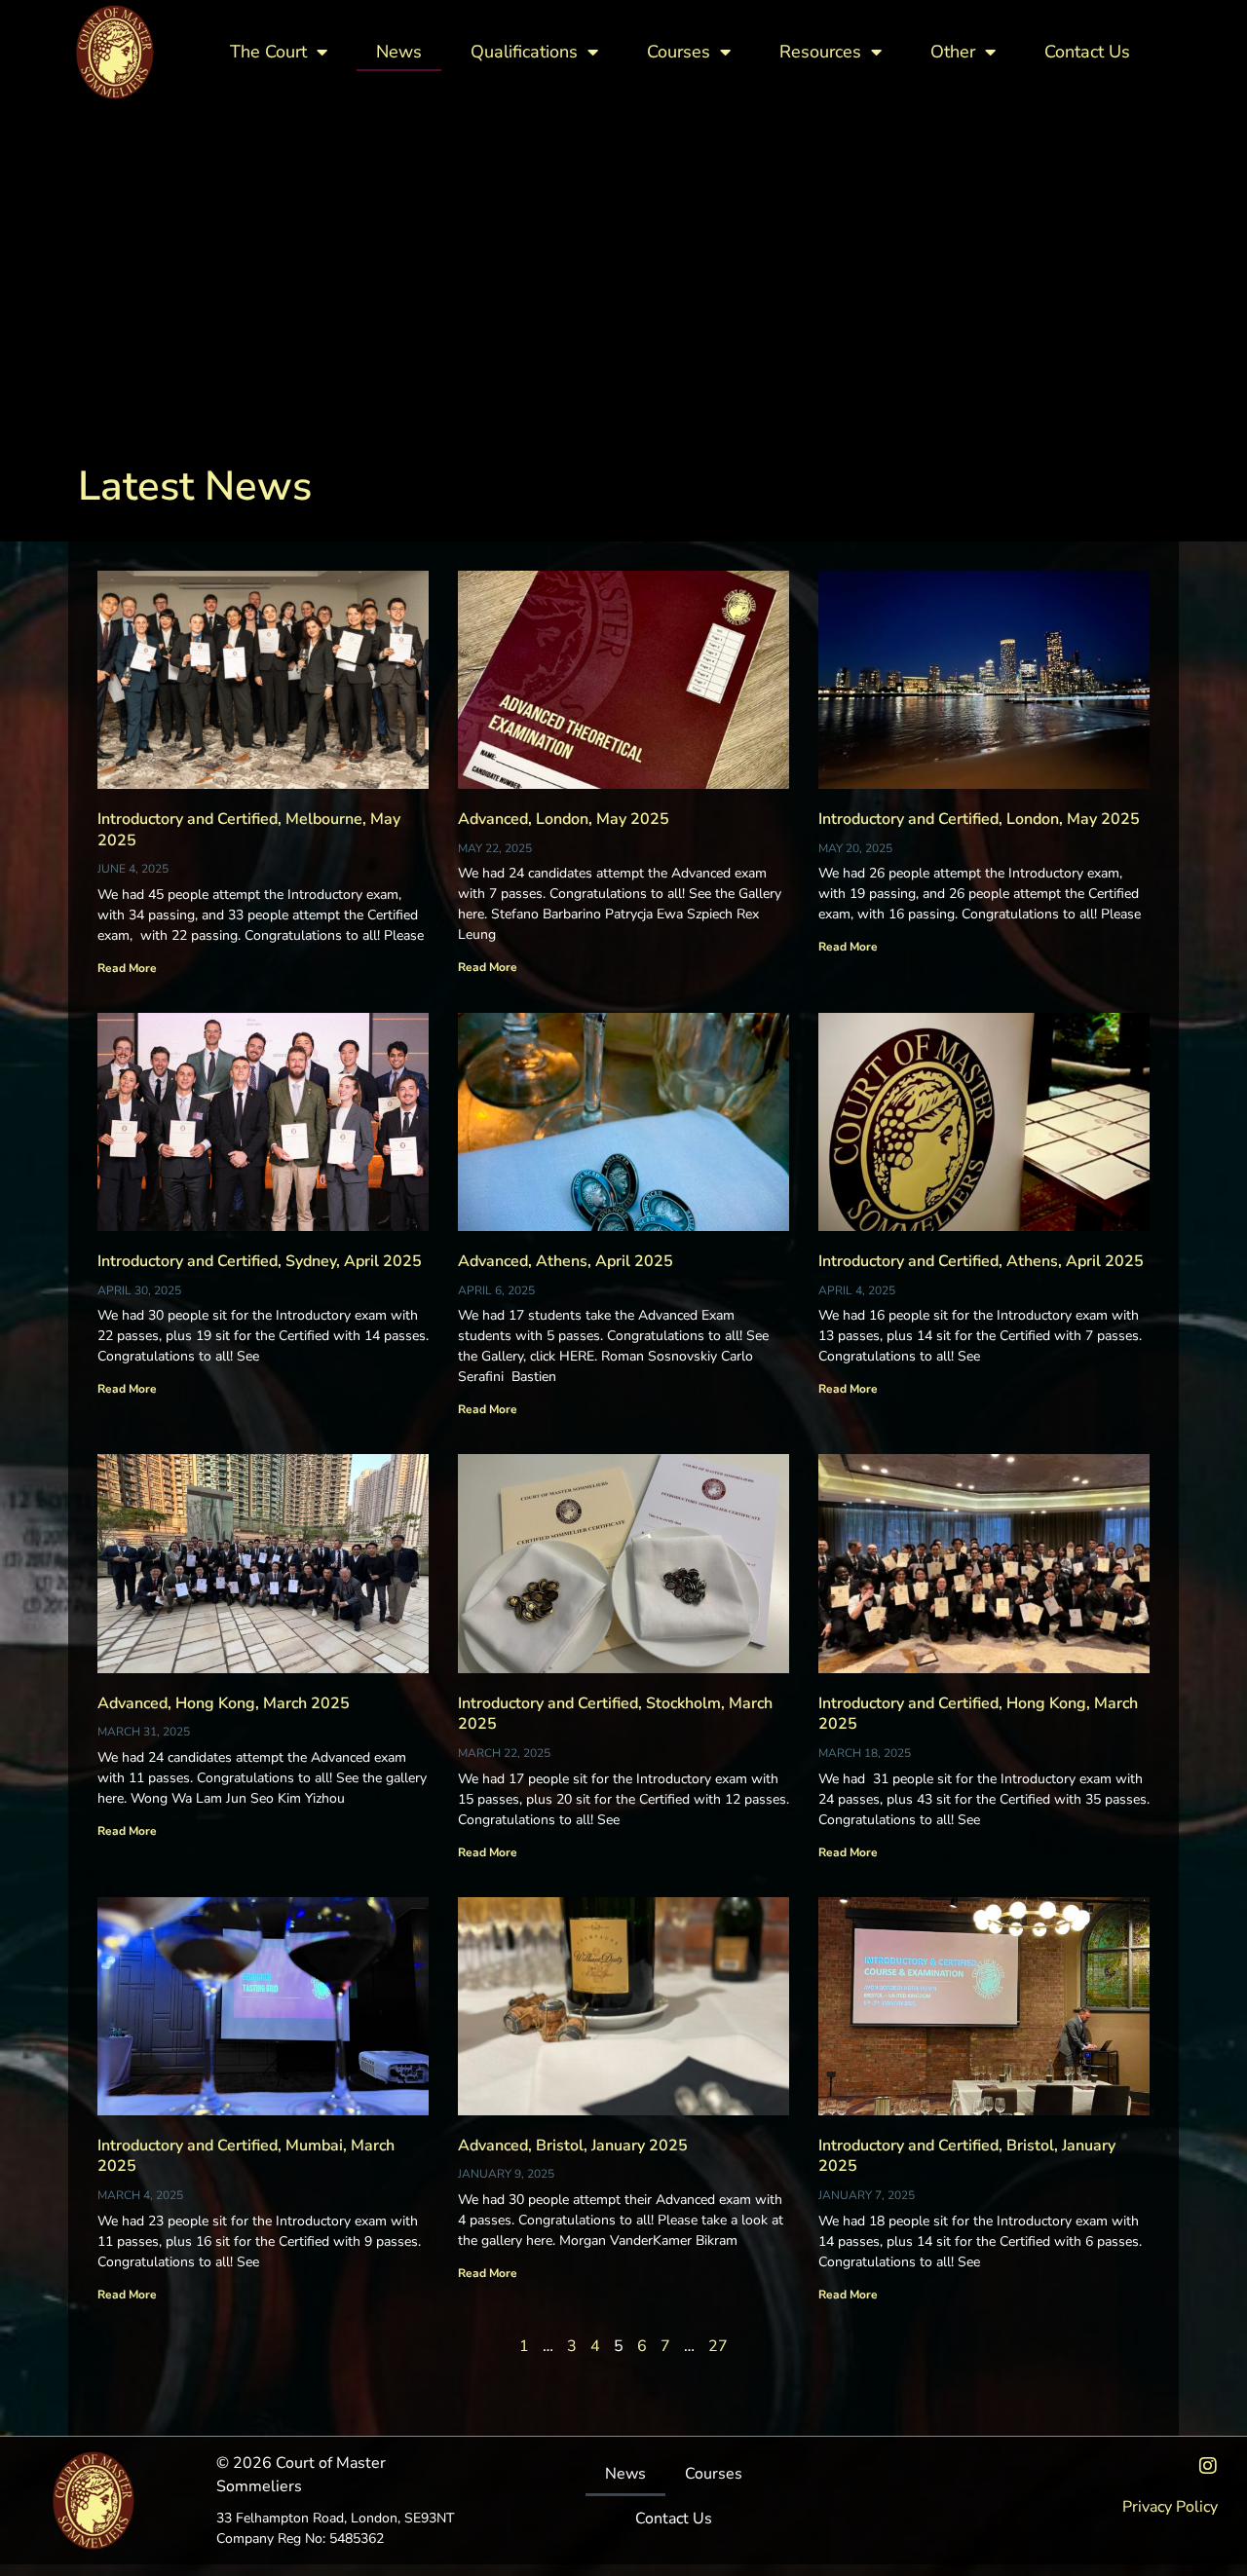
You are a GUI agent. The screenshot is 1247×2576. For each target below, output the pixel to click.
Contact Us (1087, 52)
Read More (127, 968)
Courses (679, 52)
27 (718, 2346)
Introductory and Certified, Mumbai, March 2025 (246, 2156)
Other (953, 52)
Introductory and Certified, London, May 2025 (979, 819)
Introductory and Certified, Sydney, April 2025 (260, 1261)
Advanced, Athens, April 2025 (566, 1261)
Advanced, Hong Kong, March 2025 (224, 1703)
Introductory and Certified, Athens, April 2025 (981, 1261)
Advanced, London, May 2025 (564, 819)
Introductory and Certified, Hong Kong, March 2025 (978, 1714)
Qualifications (524, 52)
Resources (820, 52)
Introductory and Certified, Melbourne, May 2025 (249, 830)
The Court (268, 52)
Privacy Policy (1170, 2507)
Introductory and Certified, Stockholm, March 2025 (615, 1714)
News (399, 52)
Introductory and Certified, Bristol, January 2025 (967, 2156)
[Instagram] (1208, 2466)
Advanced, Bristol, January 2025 (573, 2146)
